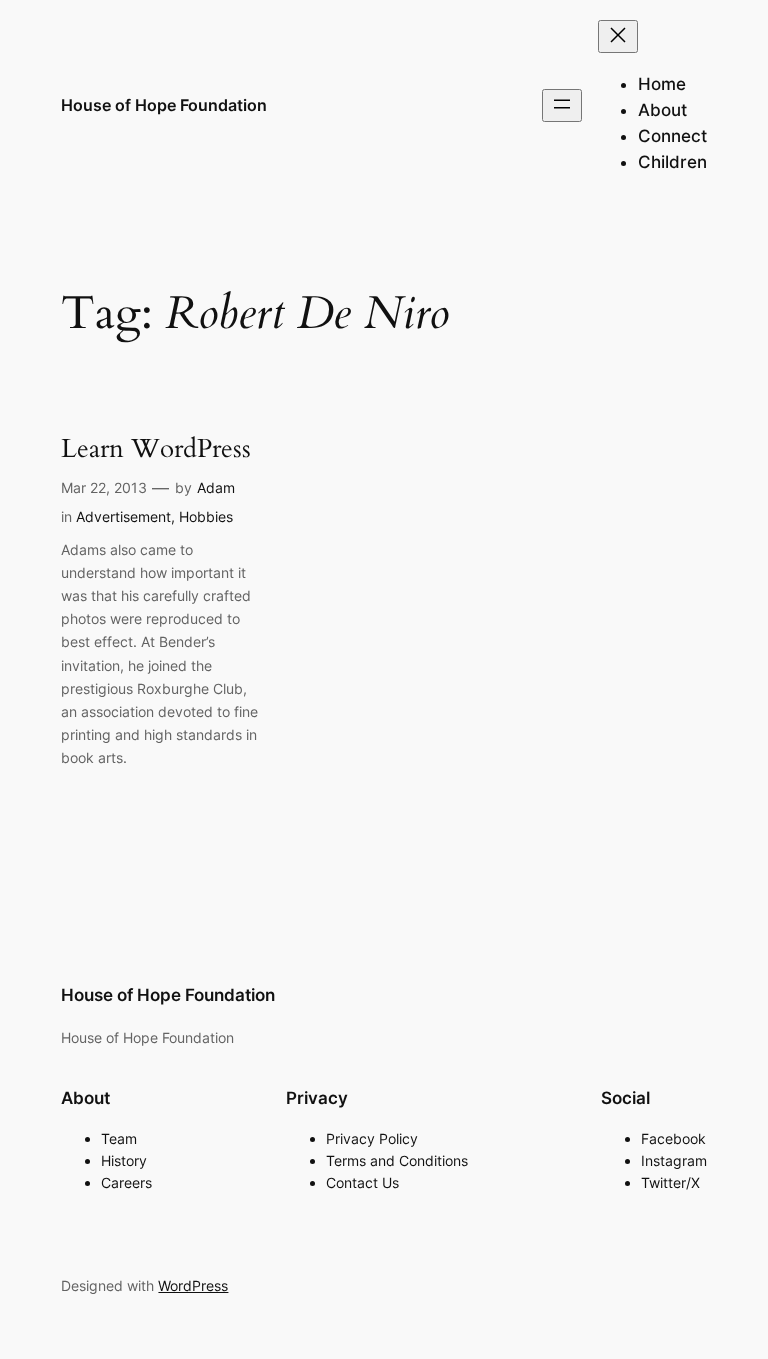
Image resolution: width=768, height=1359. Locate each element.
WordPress (193, 1285)
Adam (216, 487)
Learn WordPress (156, 449)
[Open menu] (562, 105)
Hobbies (206, 516)
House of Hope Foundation (164, 105)
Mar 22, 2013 (104, 487)
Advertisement (123, 516)
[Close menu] (618, 36)
